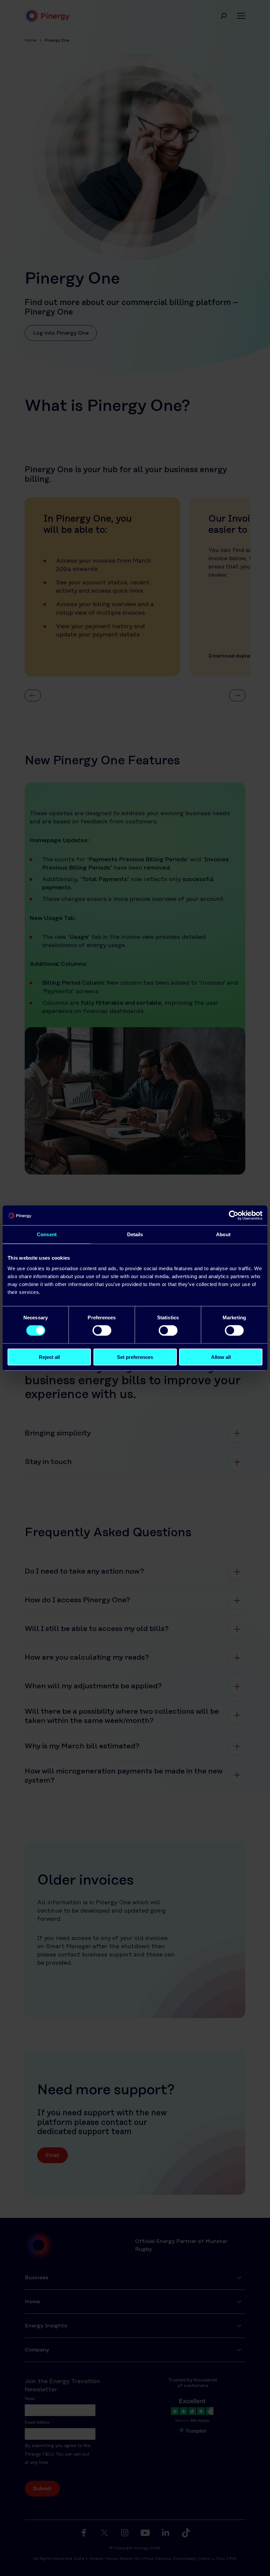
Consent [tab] (47, 1234)
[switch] (102, 1331)
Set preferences (135, 1357)
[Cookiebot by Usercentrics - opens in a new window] (234, 1215)
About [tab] (223, 1234)
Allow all (221, 1357)
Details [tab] (135, 1234)
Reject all (49, 1357)
